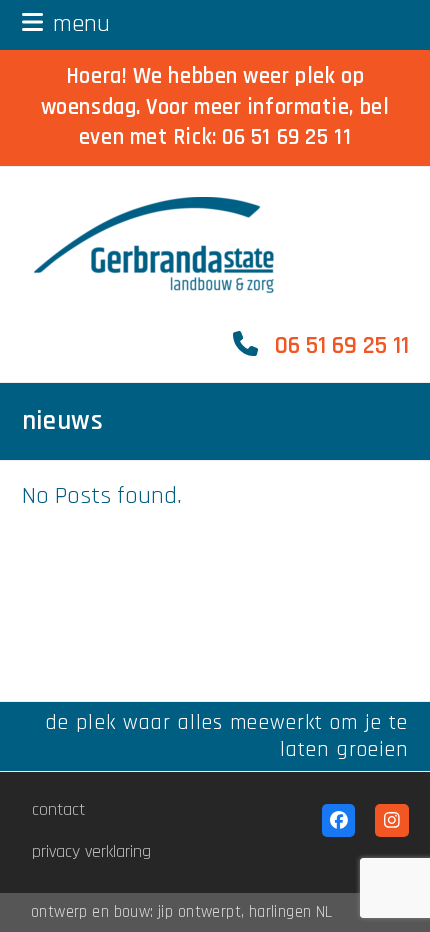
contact (58, 809)
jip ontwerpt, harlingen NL (245, 912)
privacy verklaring (91, 851)
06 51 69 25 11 (286, 137)
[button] (66, 24)
